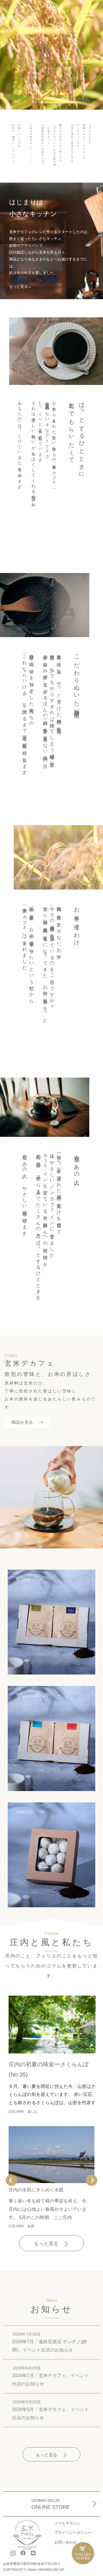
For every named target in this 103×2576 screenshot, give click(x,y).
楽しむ (33, 2112)
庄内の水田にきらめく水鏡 (36, 2190)
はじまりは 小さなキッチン (33, 208)
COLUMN (16, 2112)
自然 (31, 2226)
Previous (11, 2180)
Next (92, 2180)
